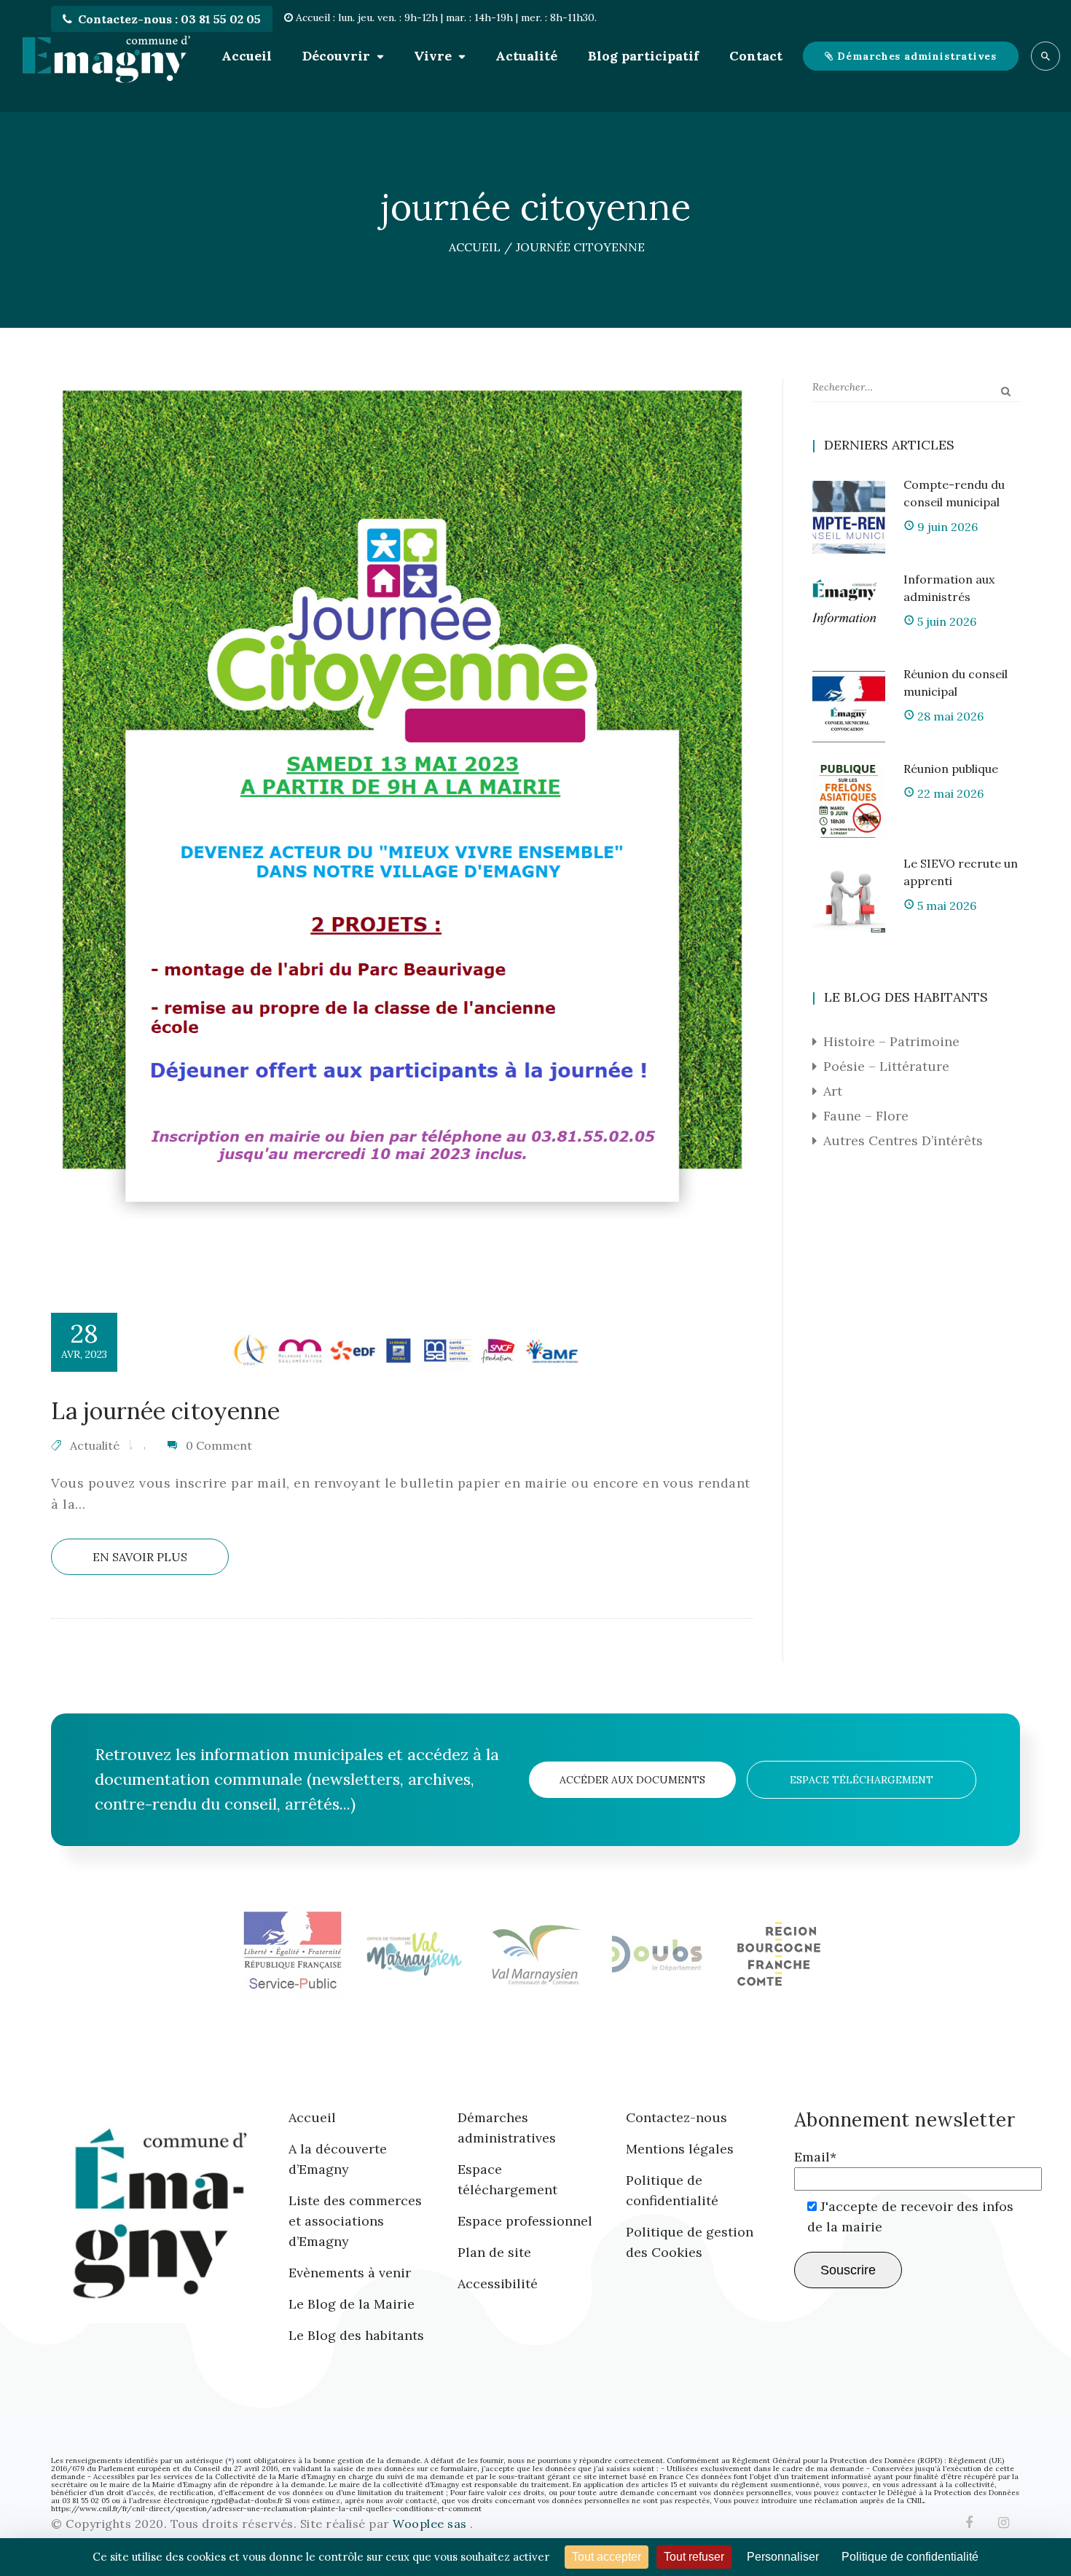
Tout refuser (694, 2557)
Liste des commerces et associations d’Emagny (355, 2221)
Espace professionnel (525, 2221)
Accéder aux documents (632, 1780)
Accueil (247, 56)
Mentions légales (680, 2149)
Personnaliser (783, 2557)
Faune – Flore (866, 1116)
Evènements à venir (350, 2273)
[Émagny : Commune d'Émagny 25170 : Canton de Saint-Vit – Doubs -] (106, 56)
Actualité (526, 56)
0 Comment (219, 1445)
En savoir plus (140, 1557)
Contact (756, 56)
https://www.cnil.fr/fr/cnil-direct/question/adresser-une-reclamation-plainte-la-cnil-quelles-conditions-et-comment (266, 2509)
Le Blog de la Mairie (352, 2304)
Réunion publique (951, 769)
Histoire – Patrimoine (891, 1041)
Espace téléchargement (862, 1780)
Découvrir (336, 56)
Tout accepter (607, 2557)
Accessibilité (498, 2284)
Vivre (433, 56)
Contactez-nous (676, 2117)
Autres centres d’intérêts (903, 1140)
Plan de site (494, 2252)
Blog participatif (643, 56)
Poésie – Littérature (886, 1066)
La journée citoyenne (165, 1411)
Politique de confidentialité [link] (910, 2557)
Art (833, 1091)
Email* (815, 2157)
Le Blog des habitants (356, 2335)
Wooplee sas (431, 2524)
